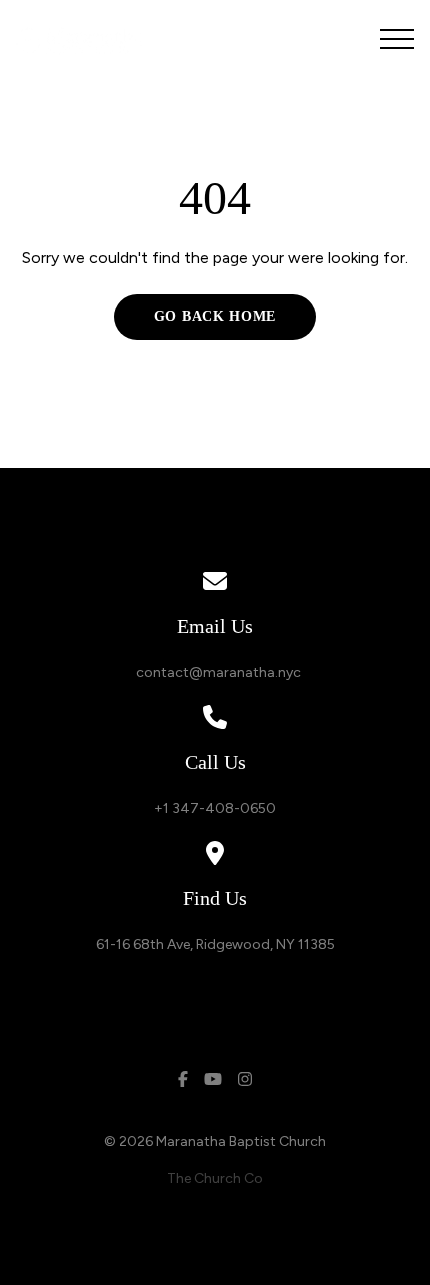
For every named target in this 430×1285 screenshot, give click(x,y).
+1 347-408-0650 (215, 808)
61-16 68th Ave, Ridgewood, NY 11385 (215, 944)
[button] (397, 39)
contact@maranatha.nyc (215, 672)
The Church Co (215, 1178)
